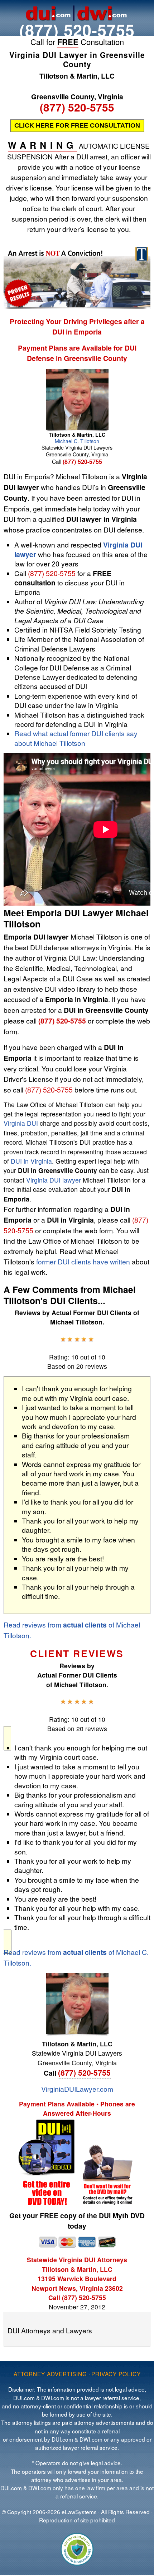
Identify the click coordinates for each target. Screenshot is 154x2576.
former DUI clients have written (83, 1261)
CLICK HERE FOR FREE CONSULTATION (77, 125)
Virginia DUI (21, 1123)
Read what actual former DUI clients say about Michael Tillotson (76, 738)
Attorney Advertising (50, 2374)
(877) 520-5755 (77, 30)
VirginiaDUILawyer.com (77, 2089)
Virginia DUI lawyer (54, 1180)
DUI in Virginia (31, 1161)
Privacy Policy (116, 2374)
